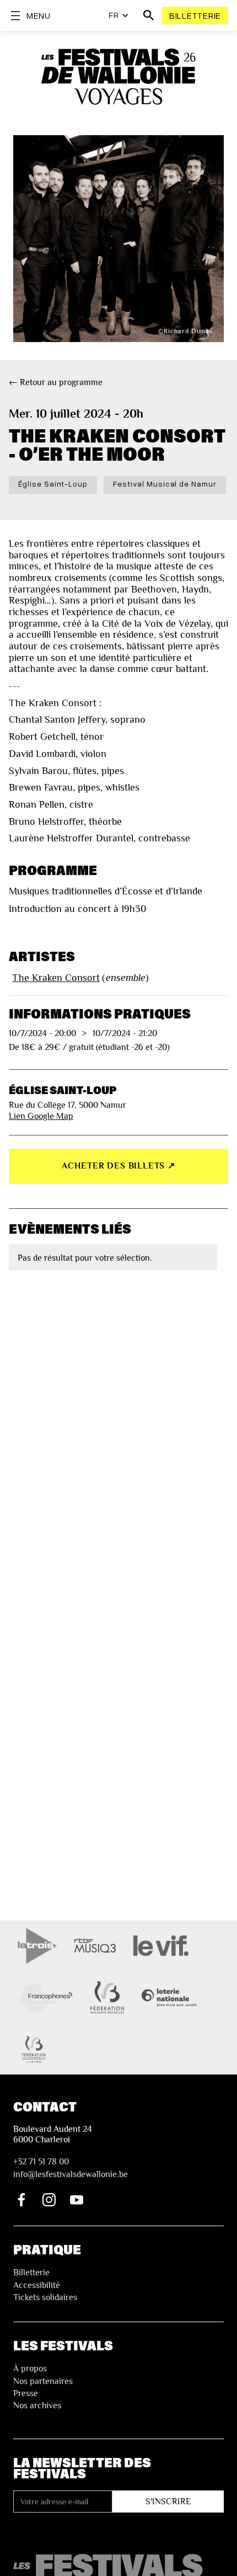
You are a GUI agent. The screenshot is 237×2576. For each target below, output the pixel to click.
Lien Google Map (41, 1116)
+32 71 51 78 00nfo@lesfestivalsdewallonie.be (71, 2168)
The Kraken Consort (56, 978)
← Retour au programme (56, 382)
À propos (30, 2369)
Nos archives (37, 2406)
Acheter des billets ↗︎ (118, 1166)
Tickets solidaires (45, 2297)
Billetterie (195, 15)
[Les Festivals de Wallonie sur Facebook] (21, 2200)
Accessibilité (37, 2285)
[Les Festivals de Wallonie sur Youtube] (77, 2200)
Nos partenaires (43, 2381)
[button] (119, 15)
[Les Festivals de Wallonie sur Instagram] (49, 2200)
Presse (26, 2393)
